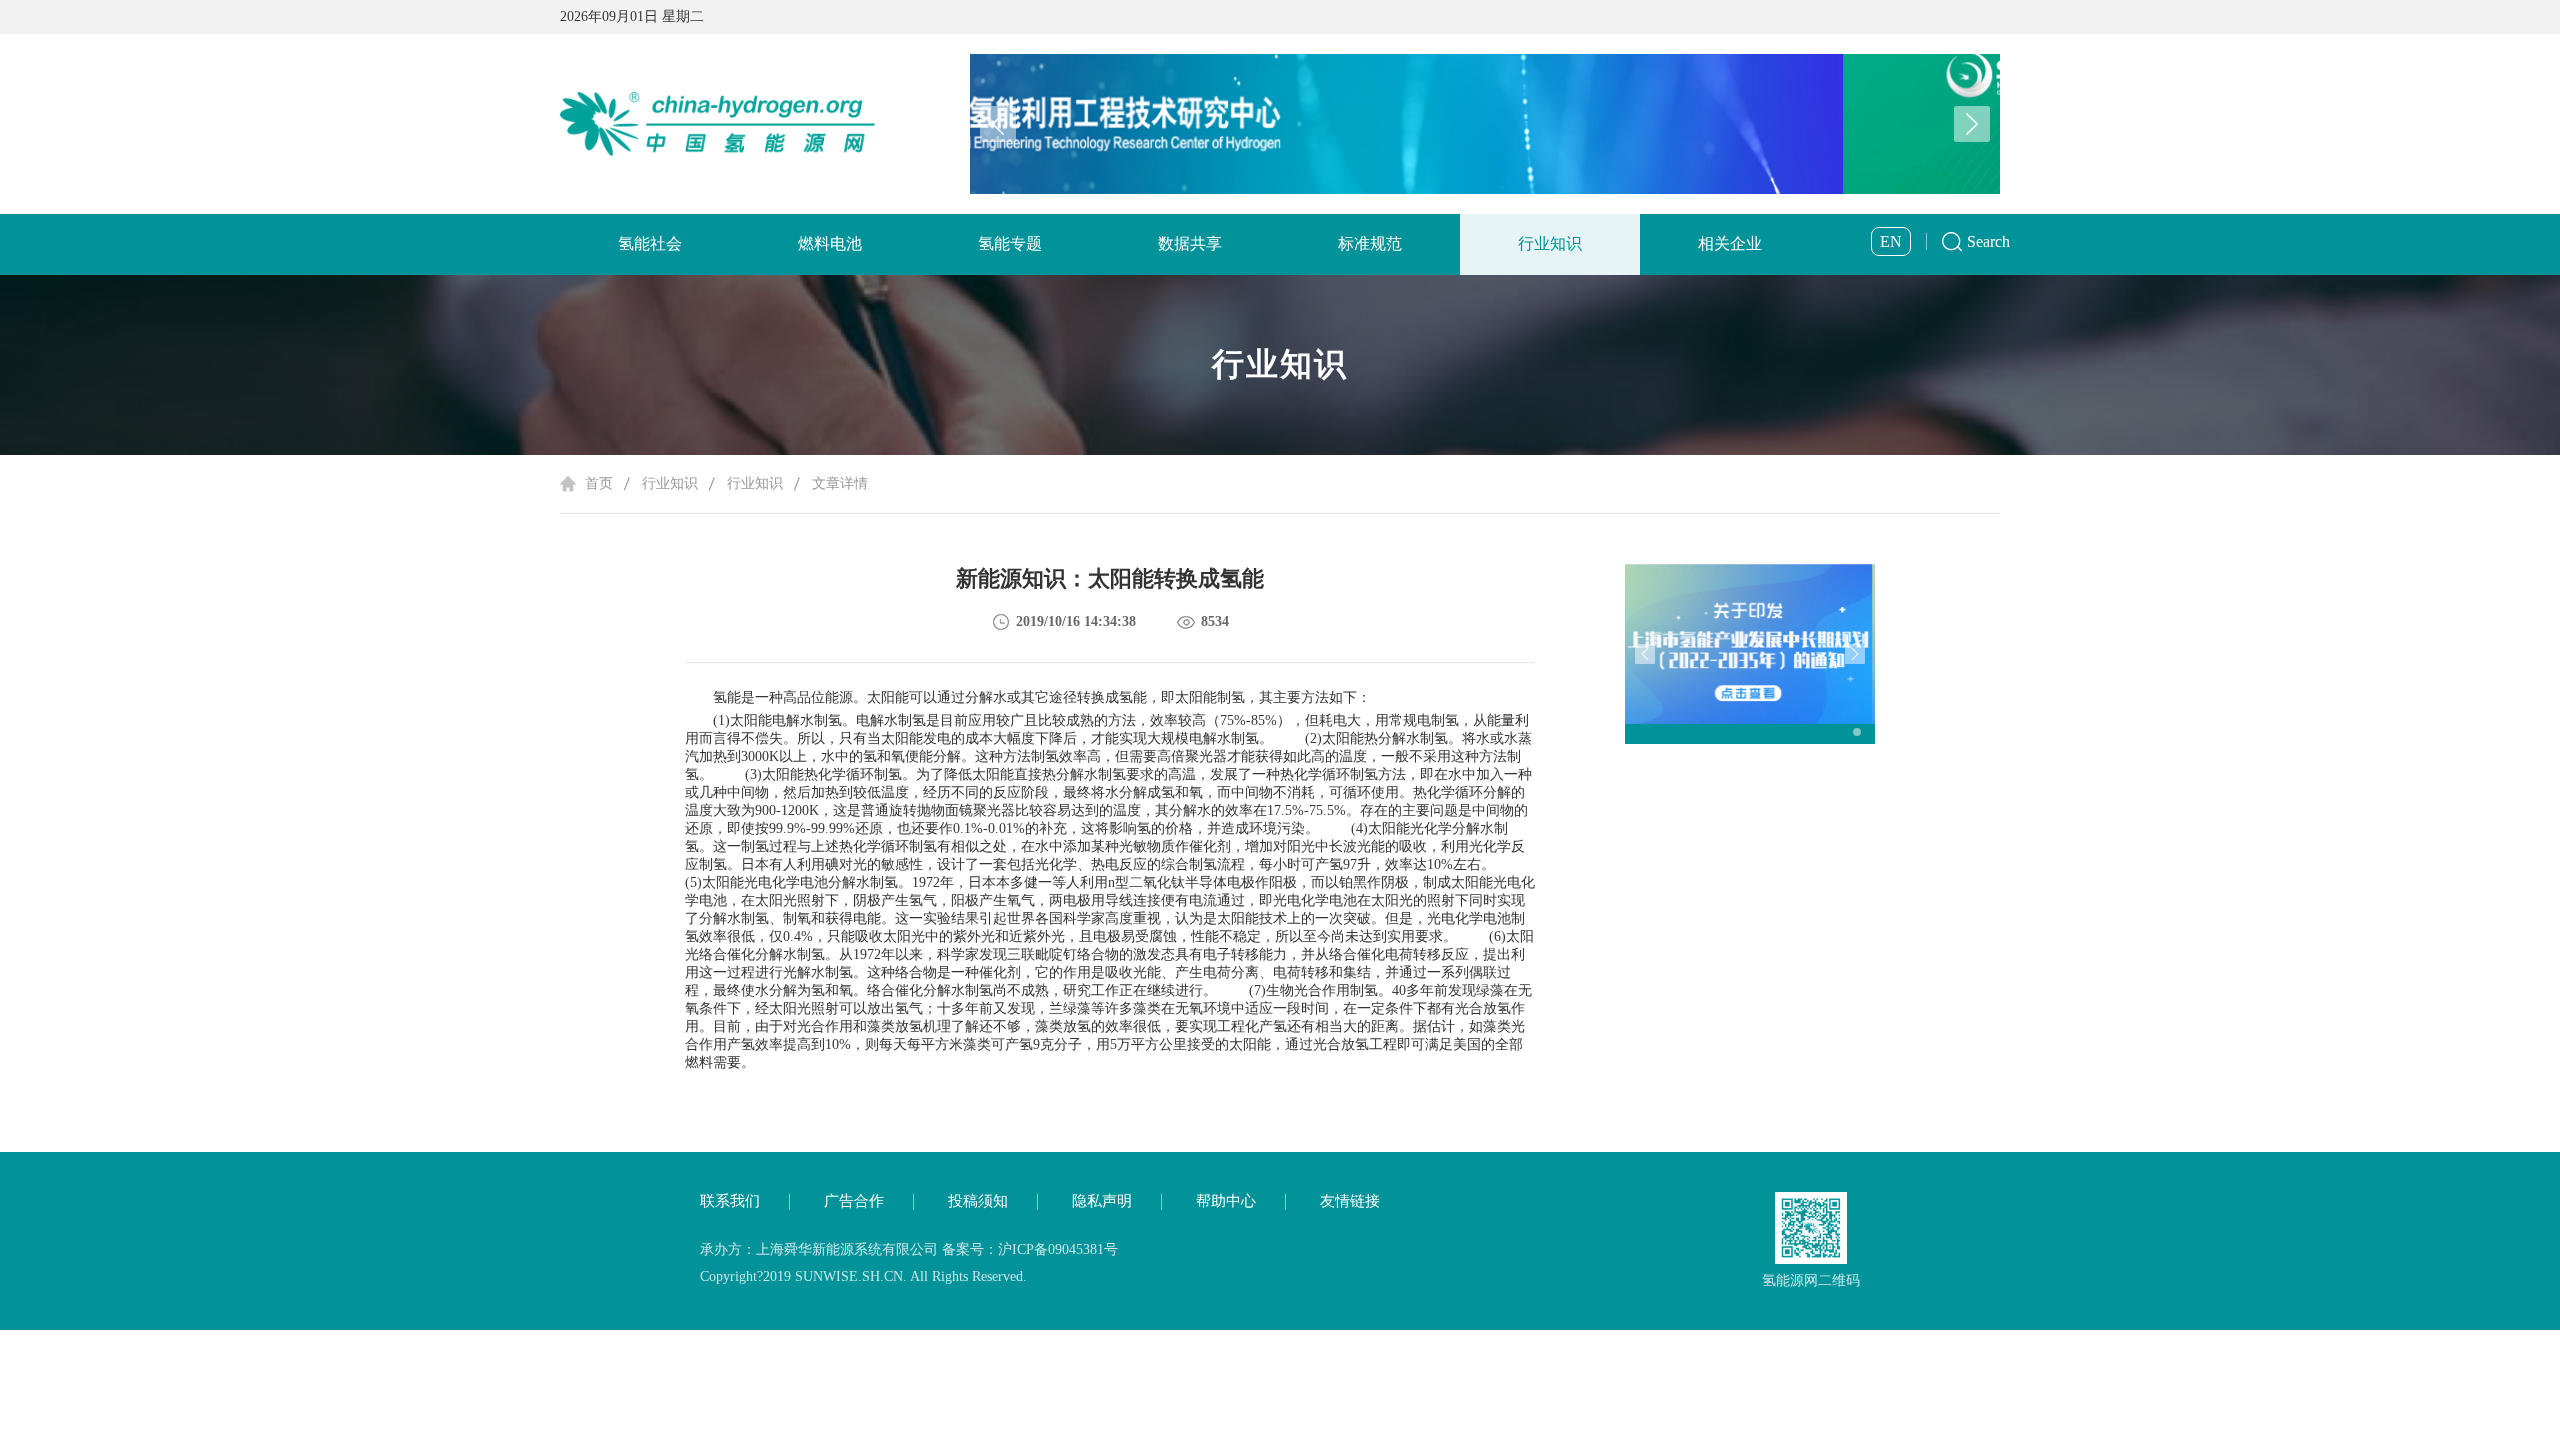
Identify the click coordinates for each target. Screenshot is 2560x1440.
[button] (1972, 124)
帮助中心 (1226, 1201)
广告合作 (854, 1201)
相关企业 (1730, 243)
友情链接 (1350, 1201)
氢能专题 (1010, 243)
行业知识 (1550, 243)
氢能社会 (650, 243)
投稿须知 (978, 1201)
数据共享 (1190, 243)
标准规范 (1370, 243)
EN (1891, 241)
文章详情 (840, 483)
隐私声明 (1102, 1201)
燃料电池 (830, 243)
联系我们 (730, 1201)
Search (1988, 241)
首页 (599, 483)
